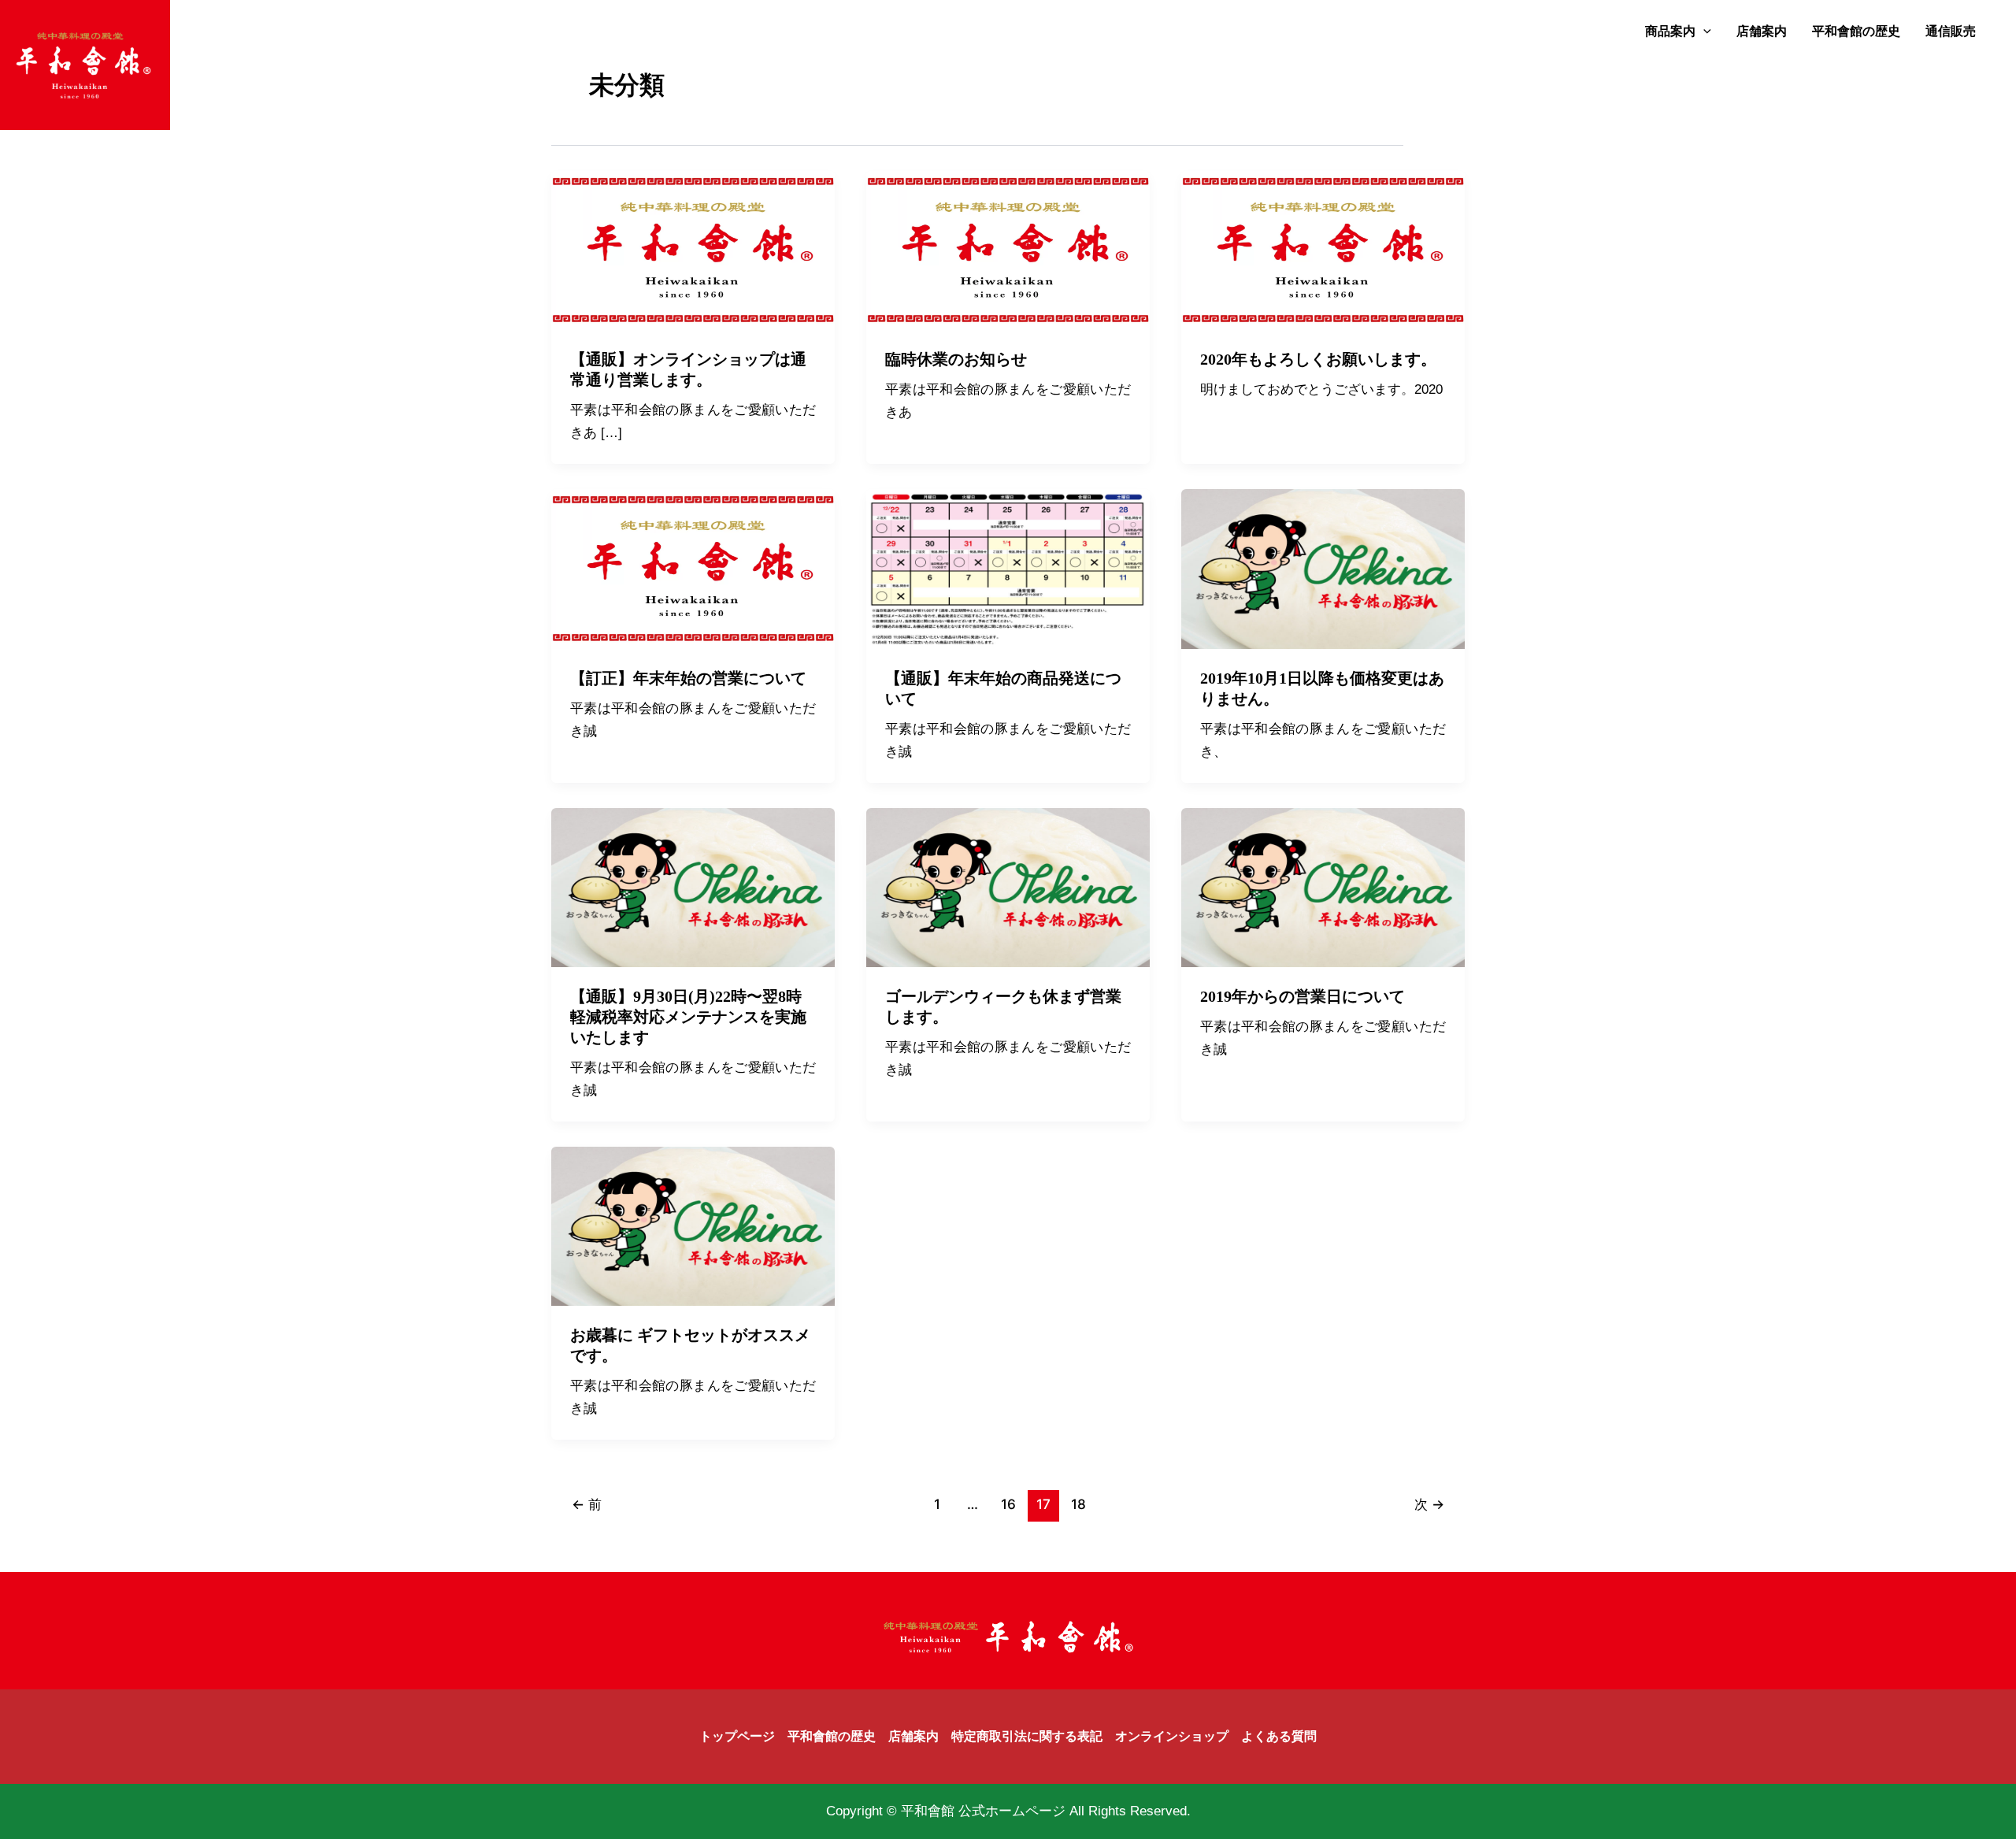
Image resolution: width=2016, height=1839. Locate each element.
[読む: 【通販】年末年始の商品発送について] (1008, 568)
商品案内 (1670, 31)
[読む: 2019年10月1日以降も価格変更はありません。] (1323, 568)
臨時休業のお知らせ (956, 359)
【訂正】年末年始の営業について (688, 678)
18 (1078, 1504)
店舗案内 (1762, 31)
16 (1008, 1504)
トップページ (737, 1736)
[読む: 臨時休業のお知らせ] (1008, 250)
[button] (1703, 32)
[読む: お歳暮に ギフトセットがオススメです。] (693, 1225)
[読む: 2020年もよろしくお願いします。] (1323, 250)
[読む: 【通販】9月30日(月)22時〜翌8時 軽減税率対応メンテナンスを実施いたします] (693, 886)
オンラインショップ (1172, 1736)
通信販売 (1951, 31)
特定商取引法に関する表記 (1027, 1736)
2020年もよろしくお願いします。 (1318, 359)
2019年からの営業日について (1303, 996)
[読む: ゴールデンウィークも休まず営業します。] (1008, 886)
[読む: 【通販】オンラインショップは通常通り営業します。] (693, 250)
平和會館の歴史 (1856, 31)
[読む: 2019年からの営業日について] (1323, 886)
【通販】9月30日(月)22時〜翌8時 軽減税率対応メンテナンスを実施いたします (694, 1017)
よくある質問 (1279, 1736)
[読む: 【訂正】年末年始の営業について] (693, 568)
